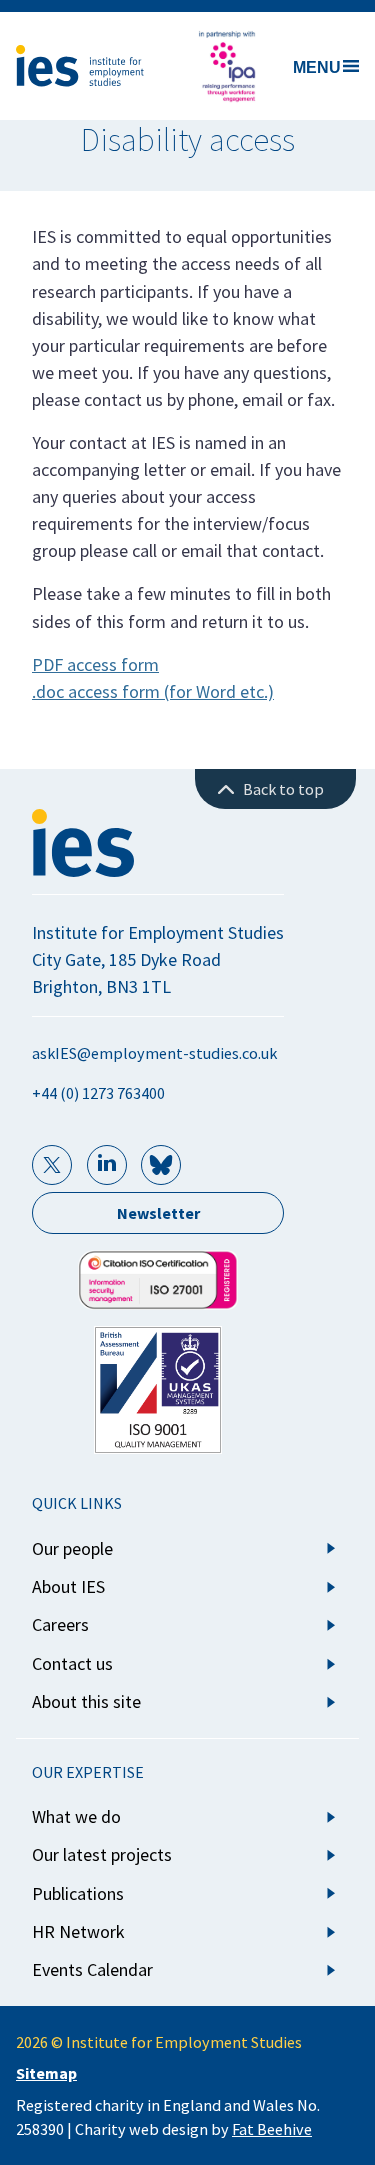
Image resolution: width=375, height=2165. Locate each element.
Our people (72, 1548)
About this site (86, 1701)
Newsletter (158, 1213)
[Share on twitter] (52, 1165)
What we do (76, 1816)
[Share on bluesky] (161, 1165)
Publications (78, 1893)
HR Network (78, 1931)
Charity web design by (193, 2129)
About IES (68, 1586)
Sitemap (46, 2073)
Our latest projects (102, 1854)
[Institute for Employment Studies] (80, 66)
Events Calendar (92, 1969)
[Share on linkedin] (107, 1165)
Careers (60, 1624)
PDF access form (95, 664)
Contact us (72, 1663)
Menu (317, 67)
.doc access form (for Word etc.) (153, 691)
